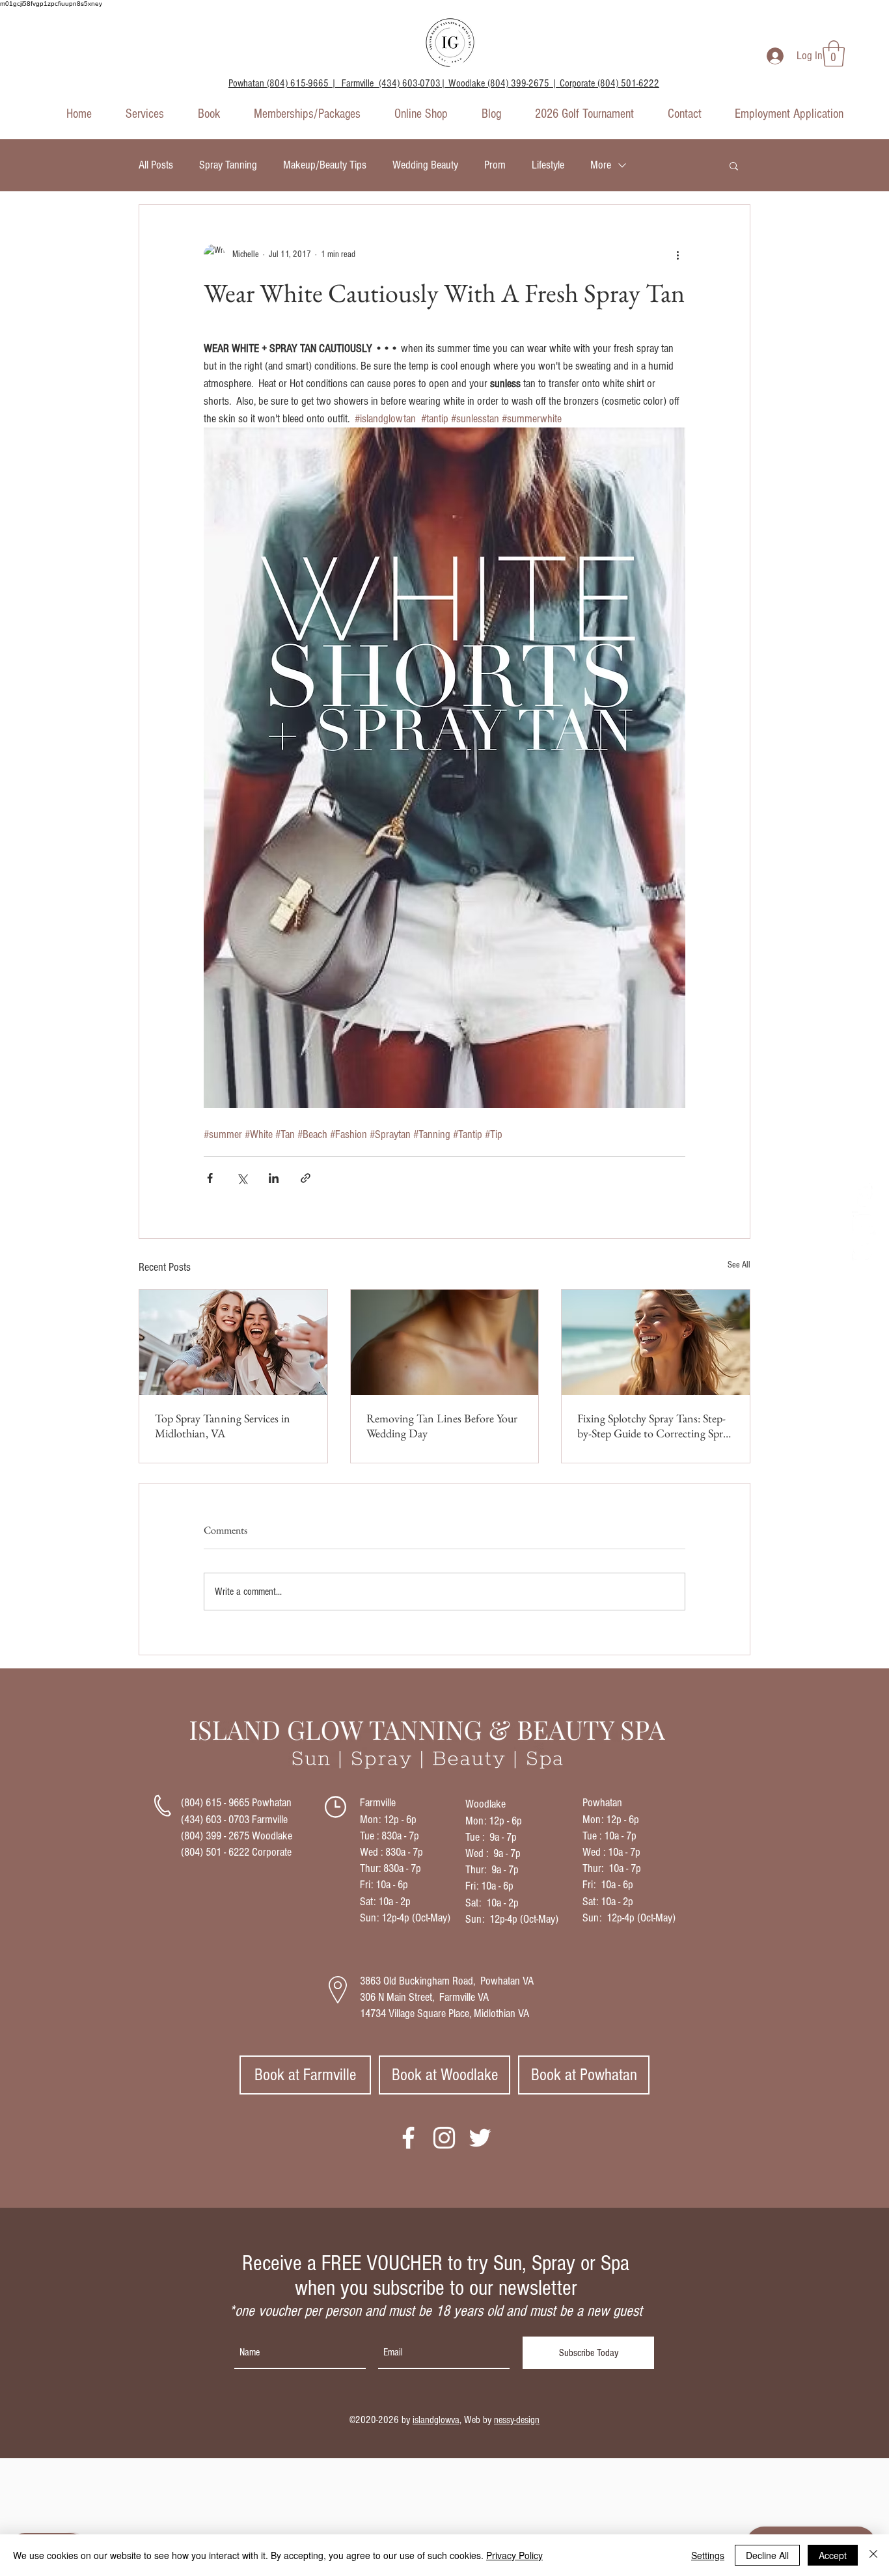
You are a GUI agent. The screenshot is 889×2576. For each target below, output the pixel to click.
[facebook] (864, 1195)
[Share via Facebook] (210, 1178)
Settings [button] (708, 2555)
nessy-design (517, 2420)
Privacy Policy (514, 2555)
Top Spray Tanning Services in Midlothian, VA (223, 1426)
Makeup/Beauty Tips (325, 165)
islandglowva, (437, 2420)
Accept (833, 2555)
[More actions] (677, 254)
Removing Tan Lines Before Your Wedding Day (442, 1426)
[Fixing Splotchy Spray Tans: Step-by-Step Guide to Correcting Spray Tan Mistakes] (656, 1342)
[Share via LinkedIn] (274, 1178)
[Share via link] (306, 1178)
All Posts (156, 165)
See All (739, 1265)
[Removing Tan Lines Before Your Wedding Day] (445, 1342)
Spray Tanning (228, 165)
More (601, 165)
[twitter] (864, 1251)
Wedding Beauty (425, 165)
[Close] (873, 2555)
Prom (495, 165)
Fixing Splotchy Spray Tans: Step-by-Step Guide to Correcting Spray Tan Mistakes (655, 1426)
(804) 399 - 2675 (215, 1836)
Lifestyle (548, 165)
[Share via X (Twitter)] (242, 1178)
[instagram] (864, 1223)
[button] (834, 53)
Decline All (767, 2555)
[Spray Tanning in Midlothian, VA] (233, 1342)
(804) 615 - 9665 (215, 1803)
